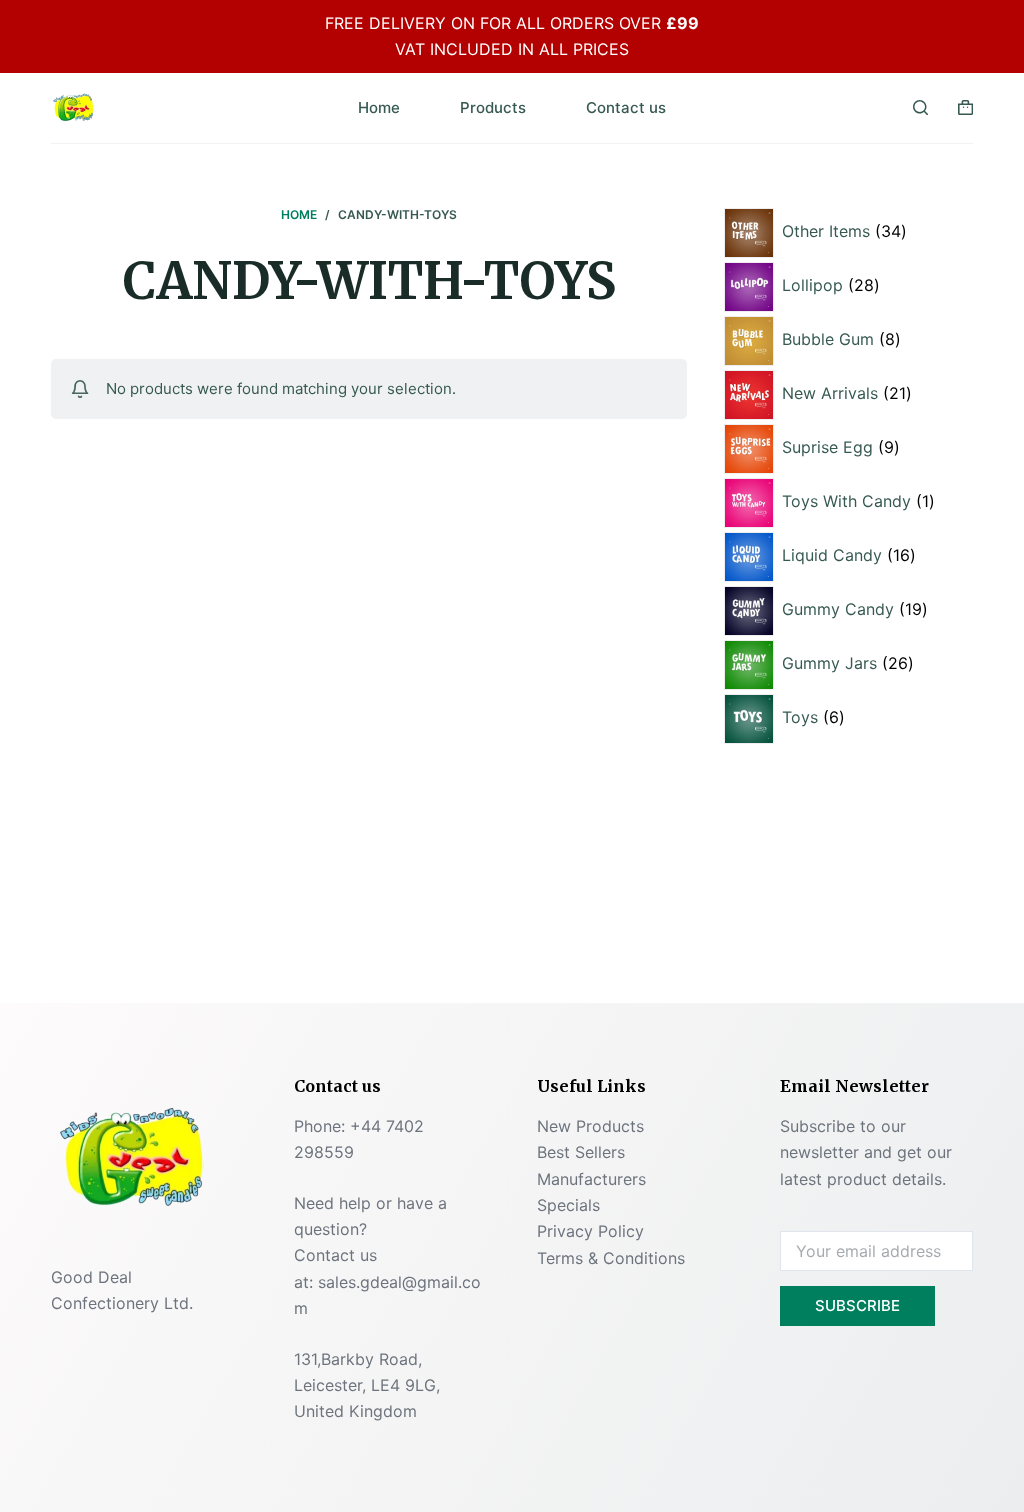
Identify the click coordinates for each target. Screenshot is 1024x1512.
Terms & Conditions (611, 1258)
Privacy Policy (590, 1231)
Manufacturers (591, 1179)
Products (493, 107)
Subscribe (857, 1305)
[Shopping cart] (965, 107)
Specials (568, 1205)
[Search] (920, 107)
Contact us (626, 107)
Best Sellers (581, 1152)
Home (379, 107)
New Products (590, 1126)
